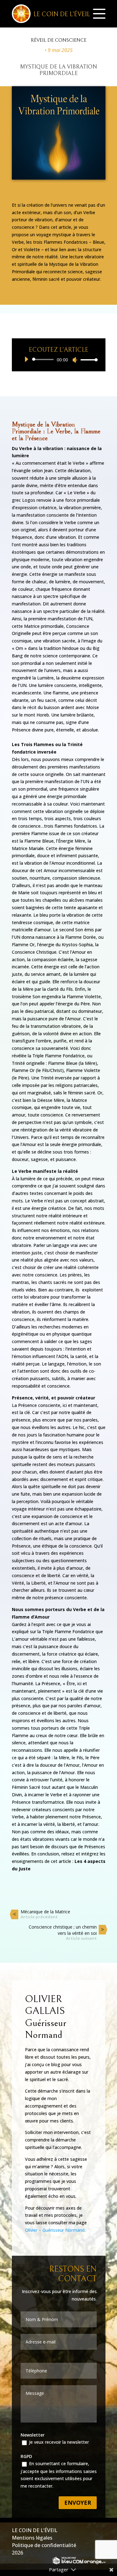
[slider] (87, 360)
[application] (59, 360)
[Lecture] (26, 359)
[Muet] (75, 360)
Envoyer (78, 2503)
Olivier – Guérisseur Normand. (55, 2230)
